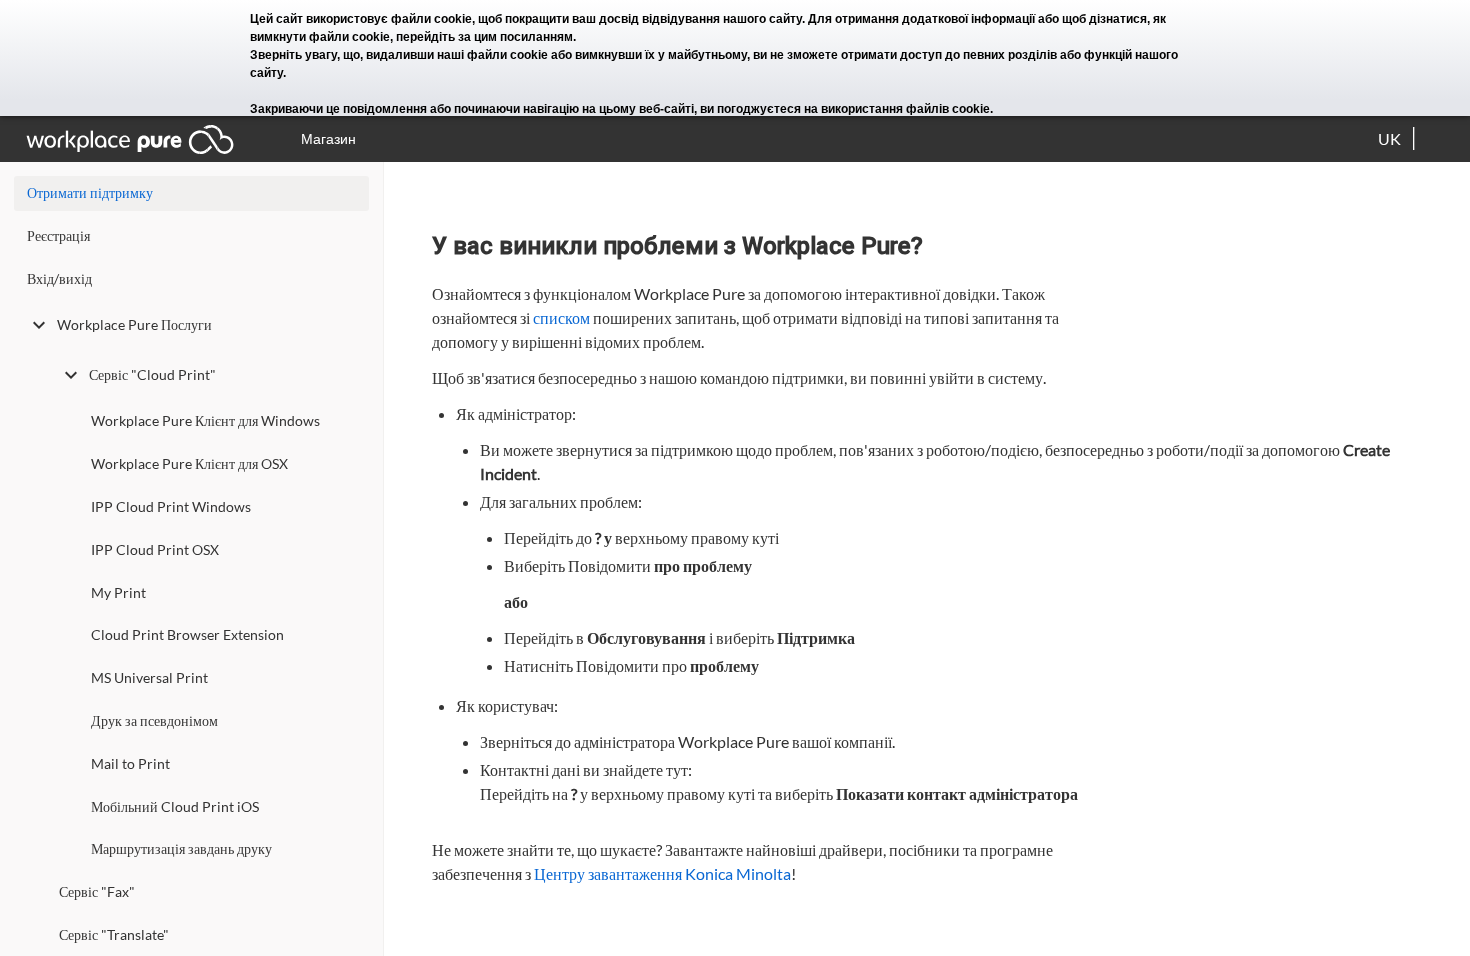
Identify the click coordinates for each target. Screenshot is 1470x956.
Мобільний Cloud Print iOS (175, 806)
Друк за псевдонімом (154, 720)
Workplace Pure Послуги (134, 324)
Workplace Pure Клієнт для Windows (205, 420)
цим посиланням (523, 37)
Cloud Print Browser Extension (187, 634)
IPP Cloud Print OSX (155, 549)
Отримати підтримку (90, 192)
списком (561, 317)
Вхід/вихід (59, 278)
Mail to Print (130, 763)
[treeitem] (191, 240)
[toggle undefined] (39, 325)
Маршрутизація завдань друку (181, 848)
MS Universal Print (149, 677)
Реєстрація (58, 235)
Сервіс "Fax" (97, 891)
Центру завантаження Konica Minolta (662, 873)
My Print (118, 592)
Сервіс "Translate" (114, 934)
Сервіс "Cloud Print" (152, 374)
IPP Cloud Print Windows (171, 506)
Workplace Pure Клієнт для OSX (189, 463)
